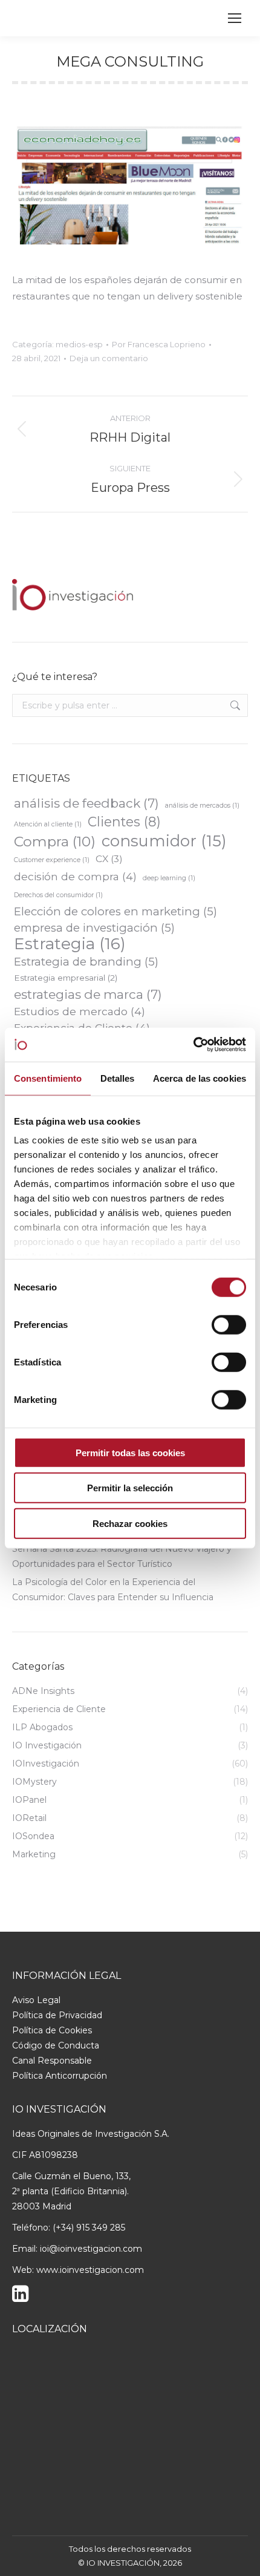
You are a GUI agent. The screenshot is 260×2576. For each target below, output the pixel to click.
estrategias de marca (88, 994)
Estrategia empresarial (66, 978)
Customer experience (52, 860)
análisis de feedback (86, 803)
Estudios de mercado (80, 1011)
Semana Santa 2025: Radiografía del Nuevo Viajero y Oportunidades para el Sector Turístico (122, 1556)
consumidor (164, 841)
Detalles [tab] (118, 1078)
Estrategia (70, 944)
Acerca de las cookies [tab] (200, 1078)
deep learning (169, 878)
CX (109, 859)
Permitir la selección (130, 1488)
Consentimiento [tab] (48, 1078)
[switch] (229, 1324)
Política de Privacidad (57, 2015)
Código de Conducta (56, 2045)
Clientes (124, 822)
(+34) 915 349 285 (89, 2228)
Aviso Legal (36, 2000)
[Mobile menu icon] (235, 18)
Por (159, 344)
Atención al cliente (48, 824)
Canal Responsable (52, 2061)
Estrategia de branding (86, 962)
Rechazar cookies (130, 1523)
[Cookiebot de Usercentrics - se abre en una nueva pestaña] (193, 1045)
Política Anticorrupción (60, 2076)
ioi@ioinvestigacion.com (91, 2249)
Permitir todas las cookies (130, 1452)
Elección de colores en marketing (115, 911)
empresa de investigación (94, 928)
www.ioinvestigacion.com (90, 2270)
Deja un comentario (109, 358)
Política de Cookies (52, 2030)
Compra (55, 842)
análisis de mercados (202, 806)
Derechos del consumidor (58, 895)
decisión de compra (75, 876)
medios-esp (79, 344)
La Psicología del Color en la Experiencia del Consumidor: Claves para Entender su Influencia (113, 1590)
